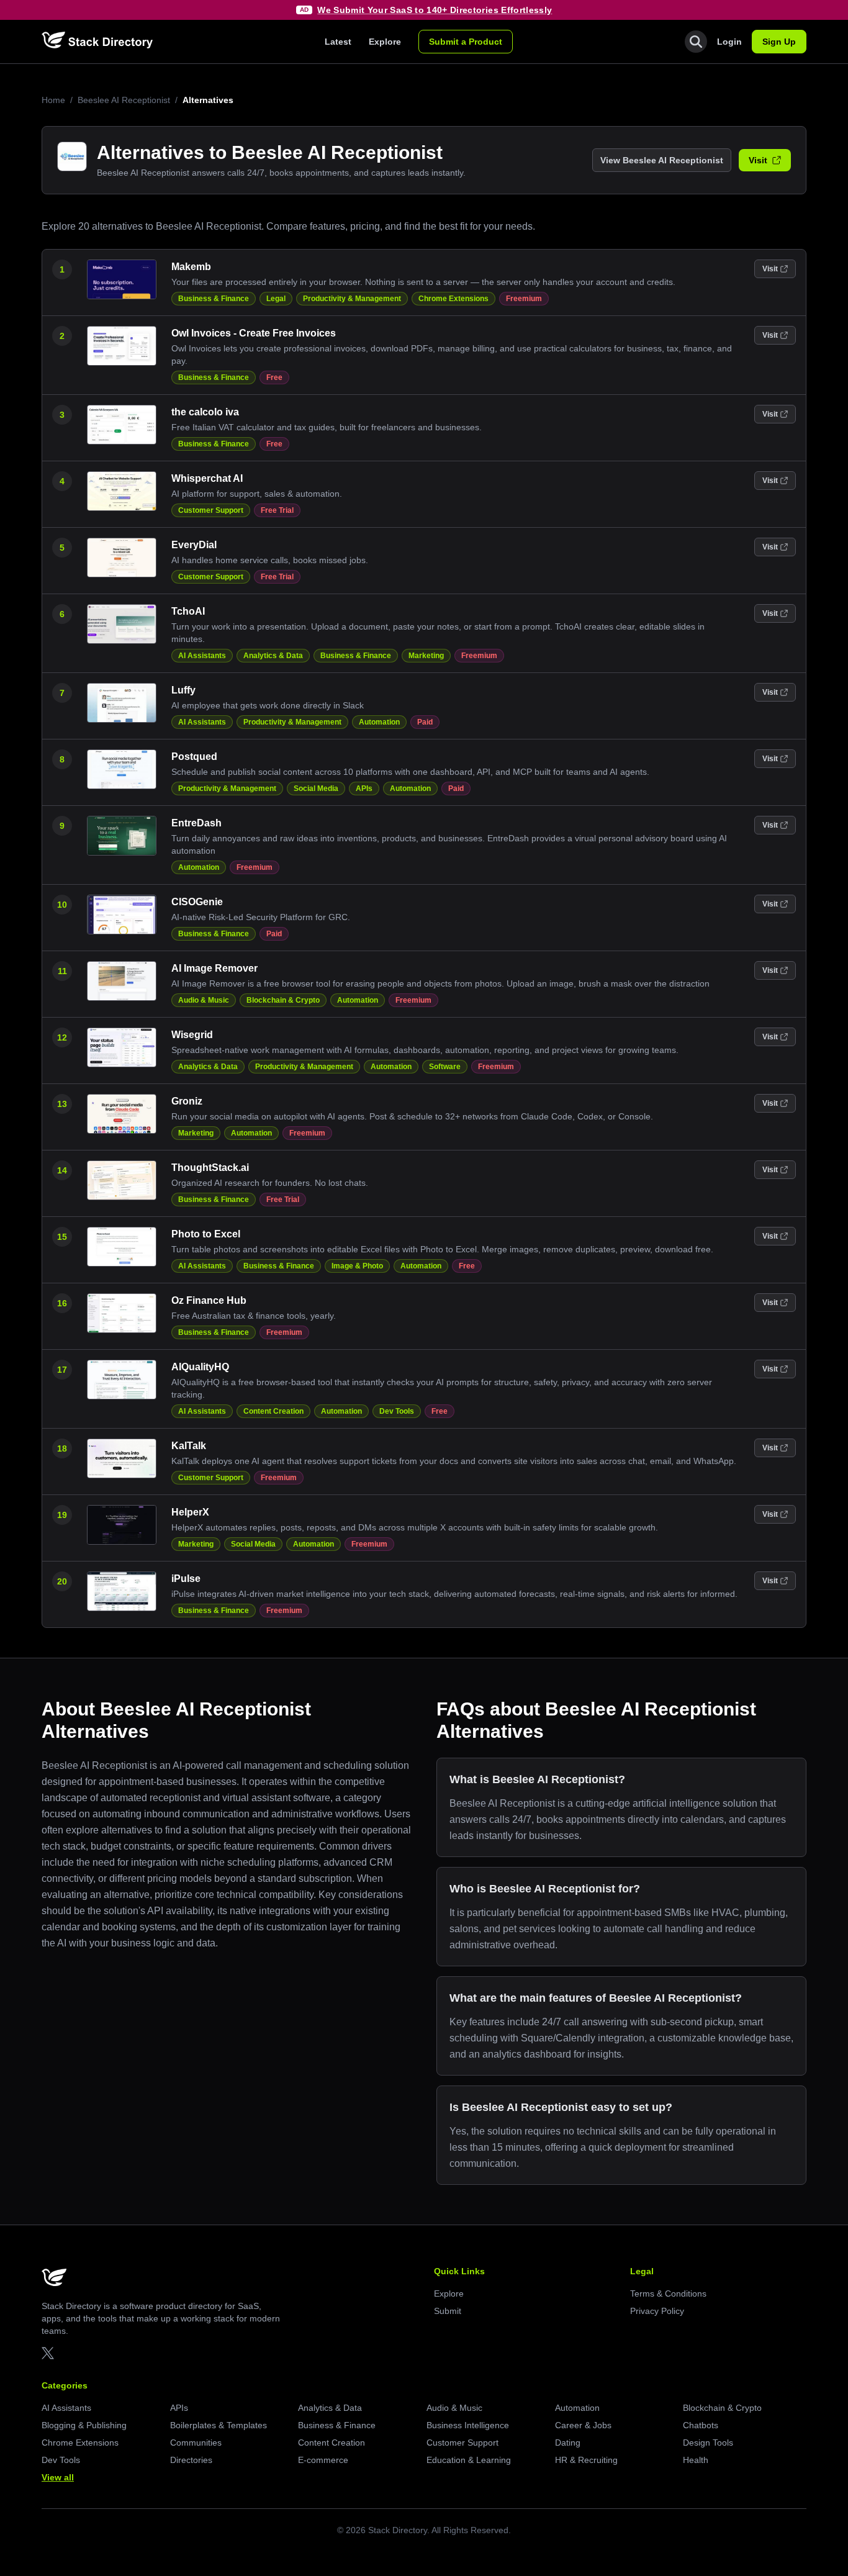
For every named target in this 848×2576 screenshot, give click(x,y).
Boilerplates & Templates (219, 2425)
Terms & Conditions (668, 2294)
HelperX (190, 1512)
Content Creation (273, 1411)
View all (58, 2477)
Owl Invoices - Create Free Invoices (254, 333)
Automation (379, 722)
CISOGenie (197, 902)
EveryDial (194, 545)
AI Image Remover (214, 968)
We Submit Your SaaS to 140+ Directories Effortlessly (435, 10)
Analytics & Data (273, 656)
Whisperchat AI (207, 478)
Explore (385, 42)
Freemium (524, 299)
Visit (758, 160)
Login (729, 42)
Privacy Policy (657, 2311)
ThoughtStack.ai (210, 1168)
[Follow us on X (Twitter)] (48, 2353)
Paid (425, 722)
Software (445, 1067)
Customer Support (211, 510)
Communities (196, 2443)
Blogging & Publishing (84, 2425)
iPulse (186, 1579)
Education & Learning (469, 2460)
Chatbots (701, 2425)
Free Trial (277, 510)
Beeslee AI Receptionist (124, 100)
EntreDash (196, 823)
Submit (448, 2311)
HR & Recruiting (586, 2460)
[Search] (696, 42)
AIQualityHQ (200, 1367)
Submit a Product (466, 42)
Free (274, 377)
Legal (276, 299)
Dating (568, 2443)
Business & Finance (214, 299)
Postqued (194, 757)
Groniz (187, 1101)
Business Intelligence (468, 2425)
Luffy (183, 690)
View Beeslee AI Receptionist (662, 160)
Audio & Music (204, 1000)
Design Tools (708, 2443)
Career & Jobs (583, 2425)
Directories (191, 2460)
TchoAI (188, 611)
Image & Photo (357, 1266)
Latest (338, 42)
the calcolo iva (205, 412)
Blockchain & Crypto (283, 1000)
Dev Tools (397, 1411)
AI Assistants (202, 656)
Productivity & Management (352, 299)
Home (53, 100)
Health (696, 2460)
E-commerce (323, 2460)
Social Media (316, 789)
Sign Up (779, 42)
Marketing (426, 656)
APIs (364, 789)
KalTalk (189, 1446)
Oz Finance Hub (209, 1300)
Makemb (191, 267)
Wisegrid (192, 1035)
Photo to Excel (206, 1234)
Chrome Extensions (453, 299)
